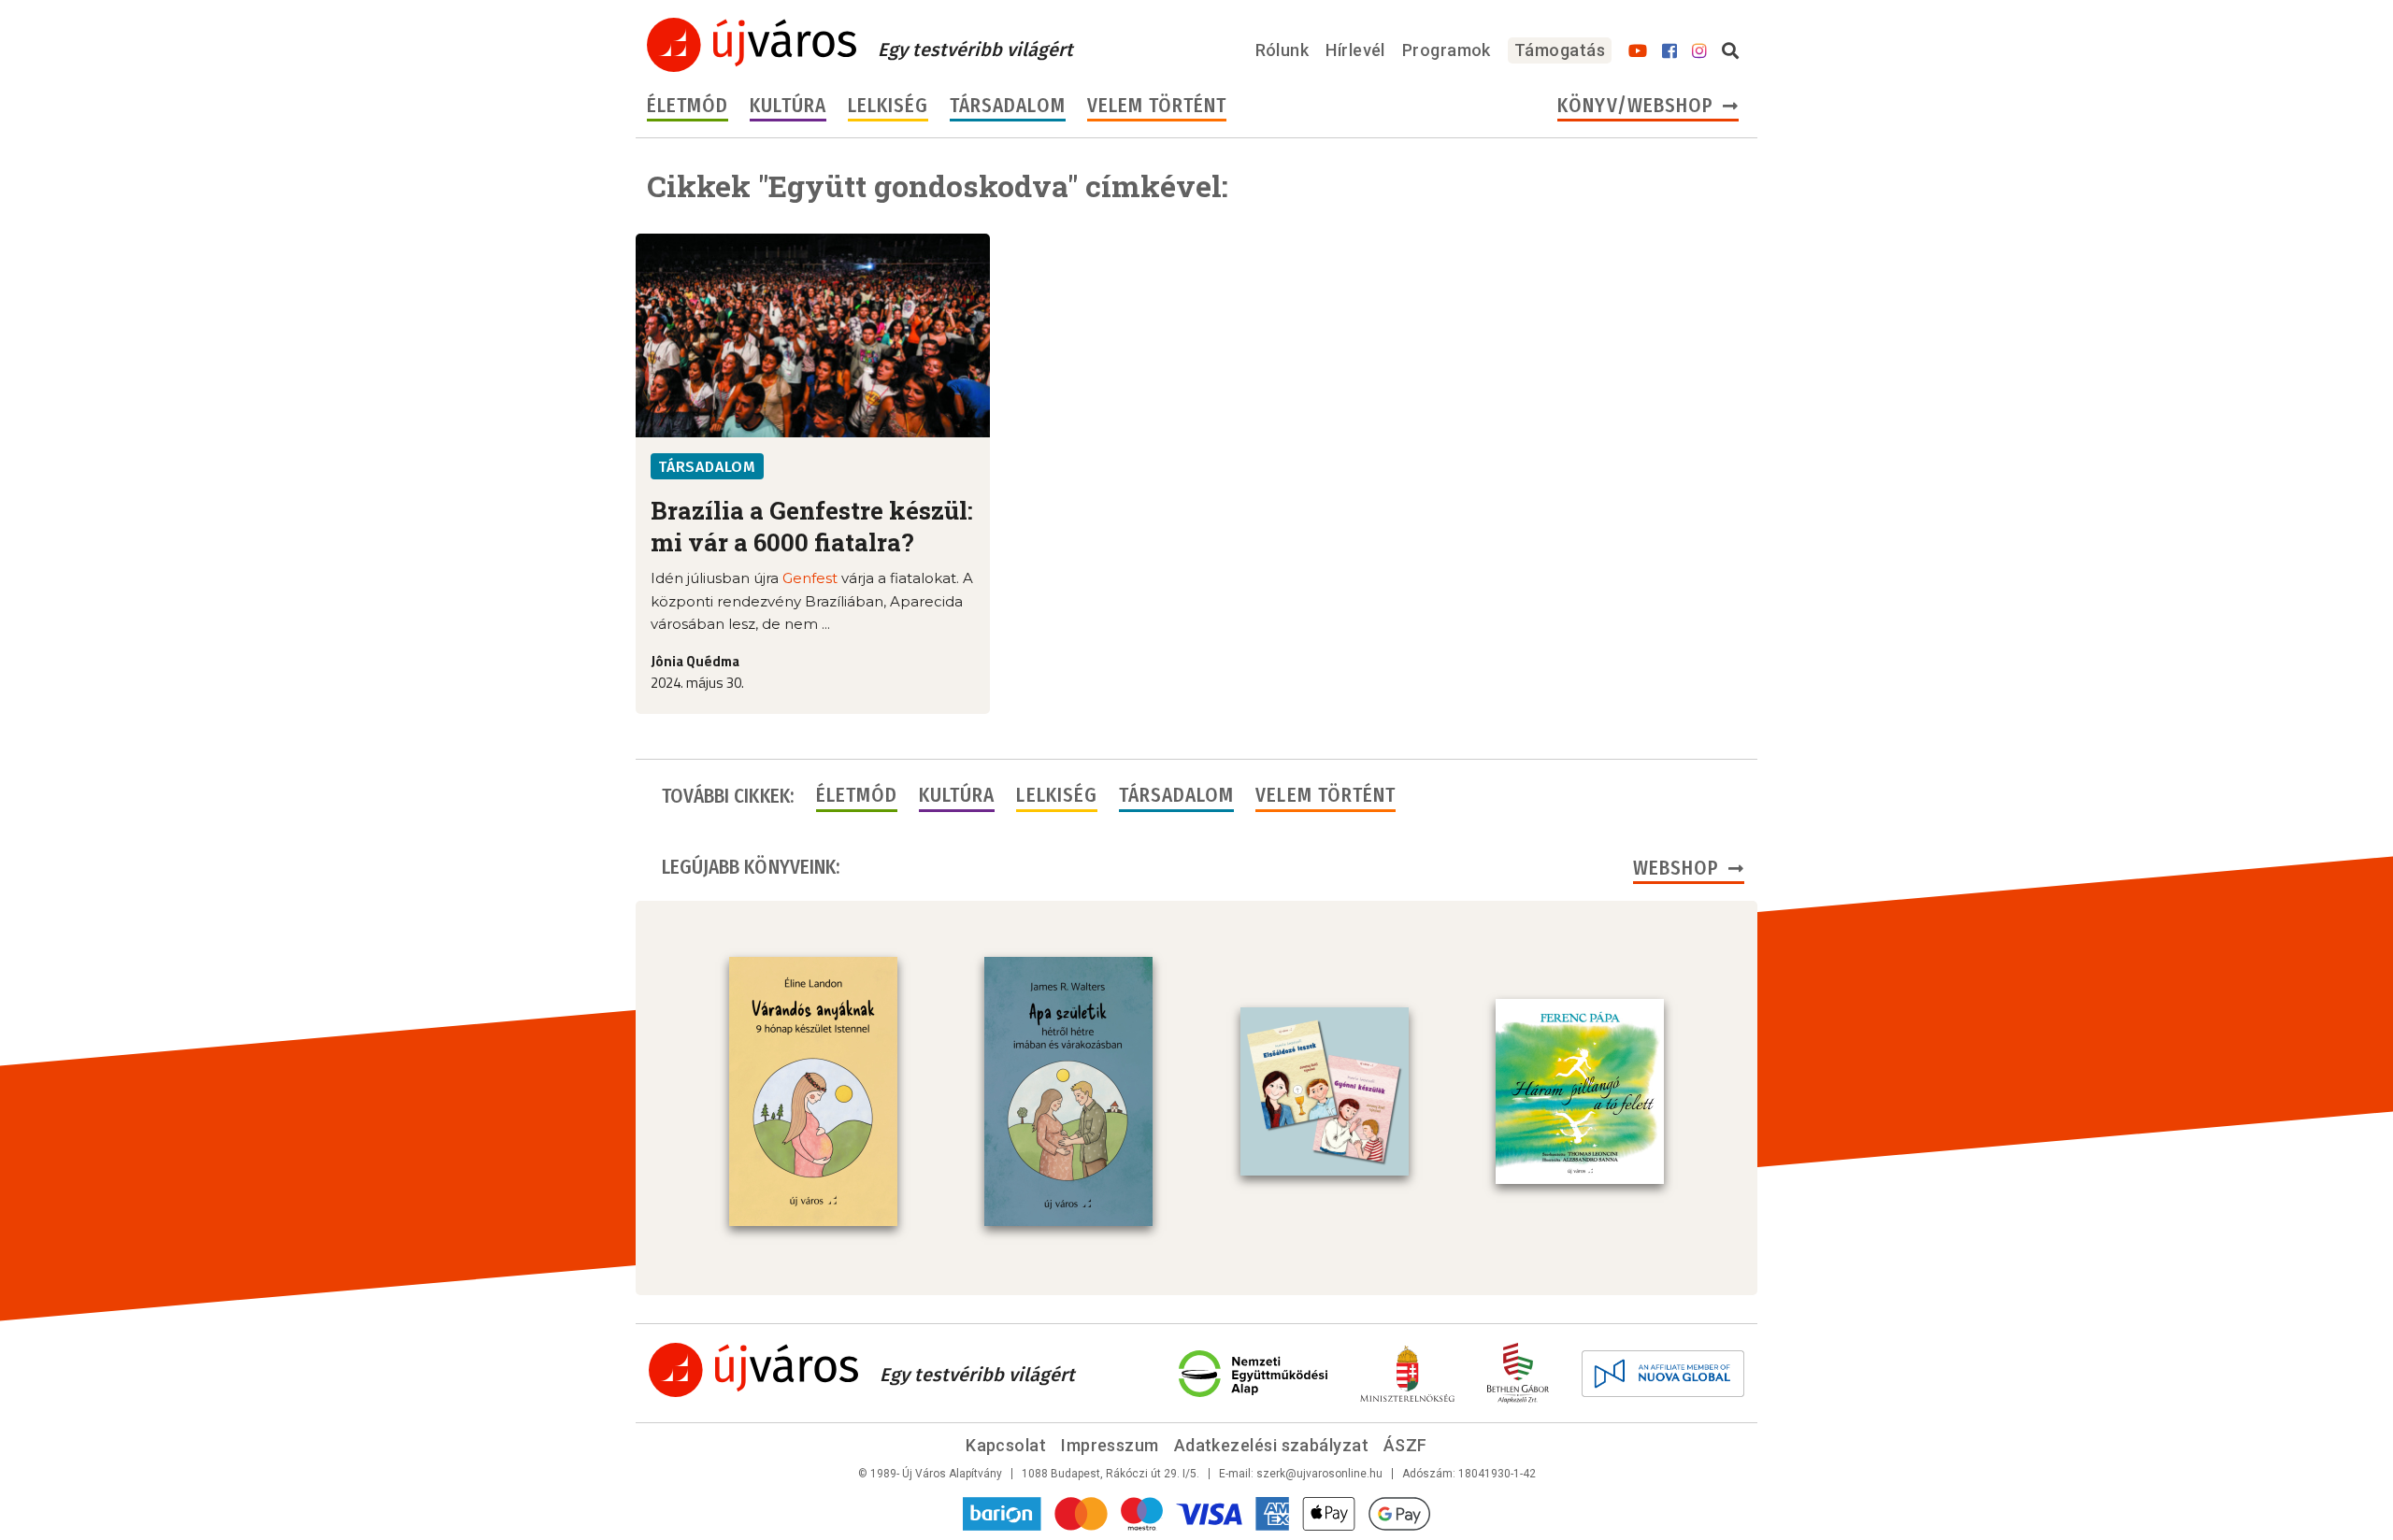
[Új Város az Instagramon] (1699, 51)
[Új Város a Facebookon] (1669, 51)
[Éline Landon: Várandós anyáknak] (813, 1091)
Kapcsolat (1006, 1445)
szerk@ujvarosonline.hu (1319, 1474)
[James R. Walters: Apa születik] (1068, 1091)
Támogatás (1560, 50)
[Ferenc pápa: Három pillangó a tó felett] (1580, 1091)
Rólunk (1282, 50)
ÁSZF (1405, 1445)
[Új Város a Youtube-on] (1638, 51)
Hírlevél (1355, 50)
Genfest (810, 578)
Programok (1447, 50)
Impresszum (1110, 1445)
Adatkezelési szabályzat (1271, 1445)
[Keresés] (1730, 51)
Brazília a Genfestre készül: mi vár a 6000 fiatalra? (812, 526)
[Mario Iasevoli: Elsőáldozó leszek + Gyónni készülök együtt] (1325, 1091)
